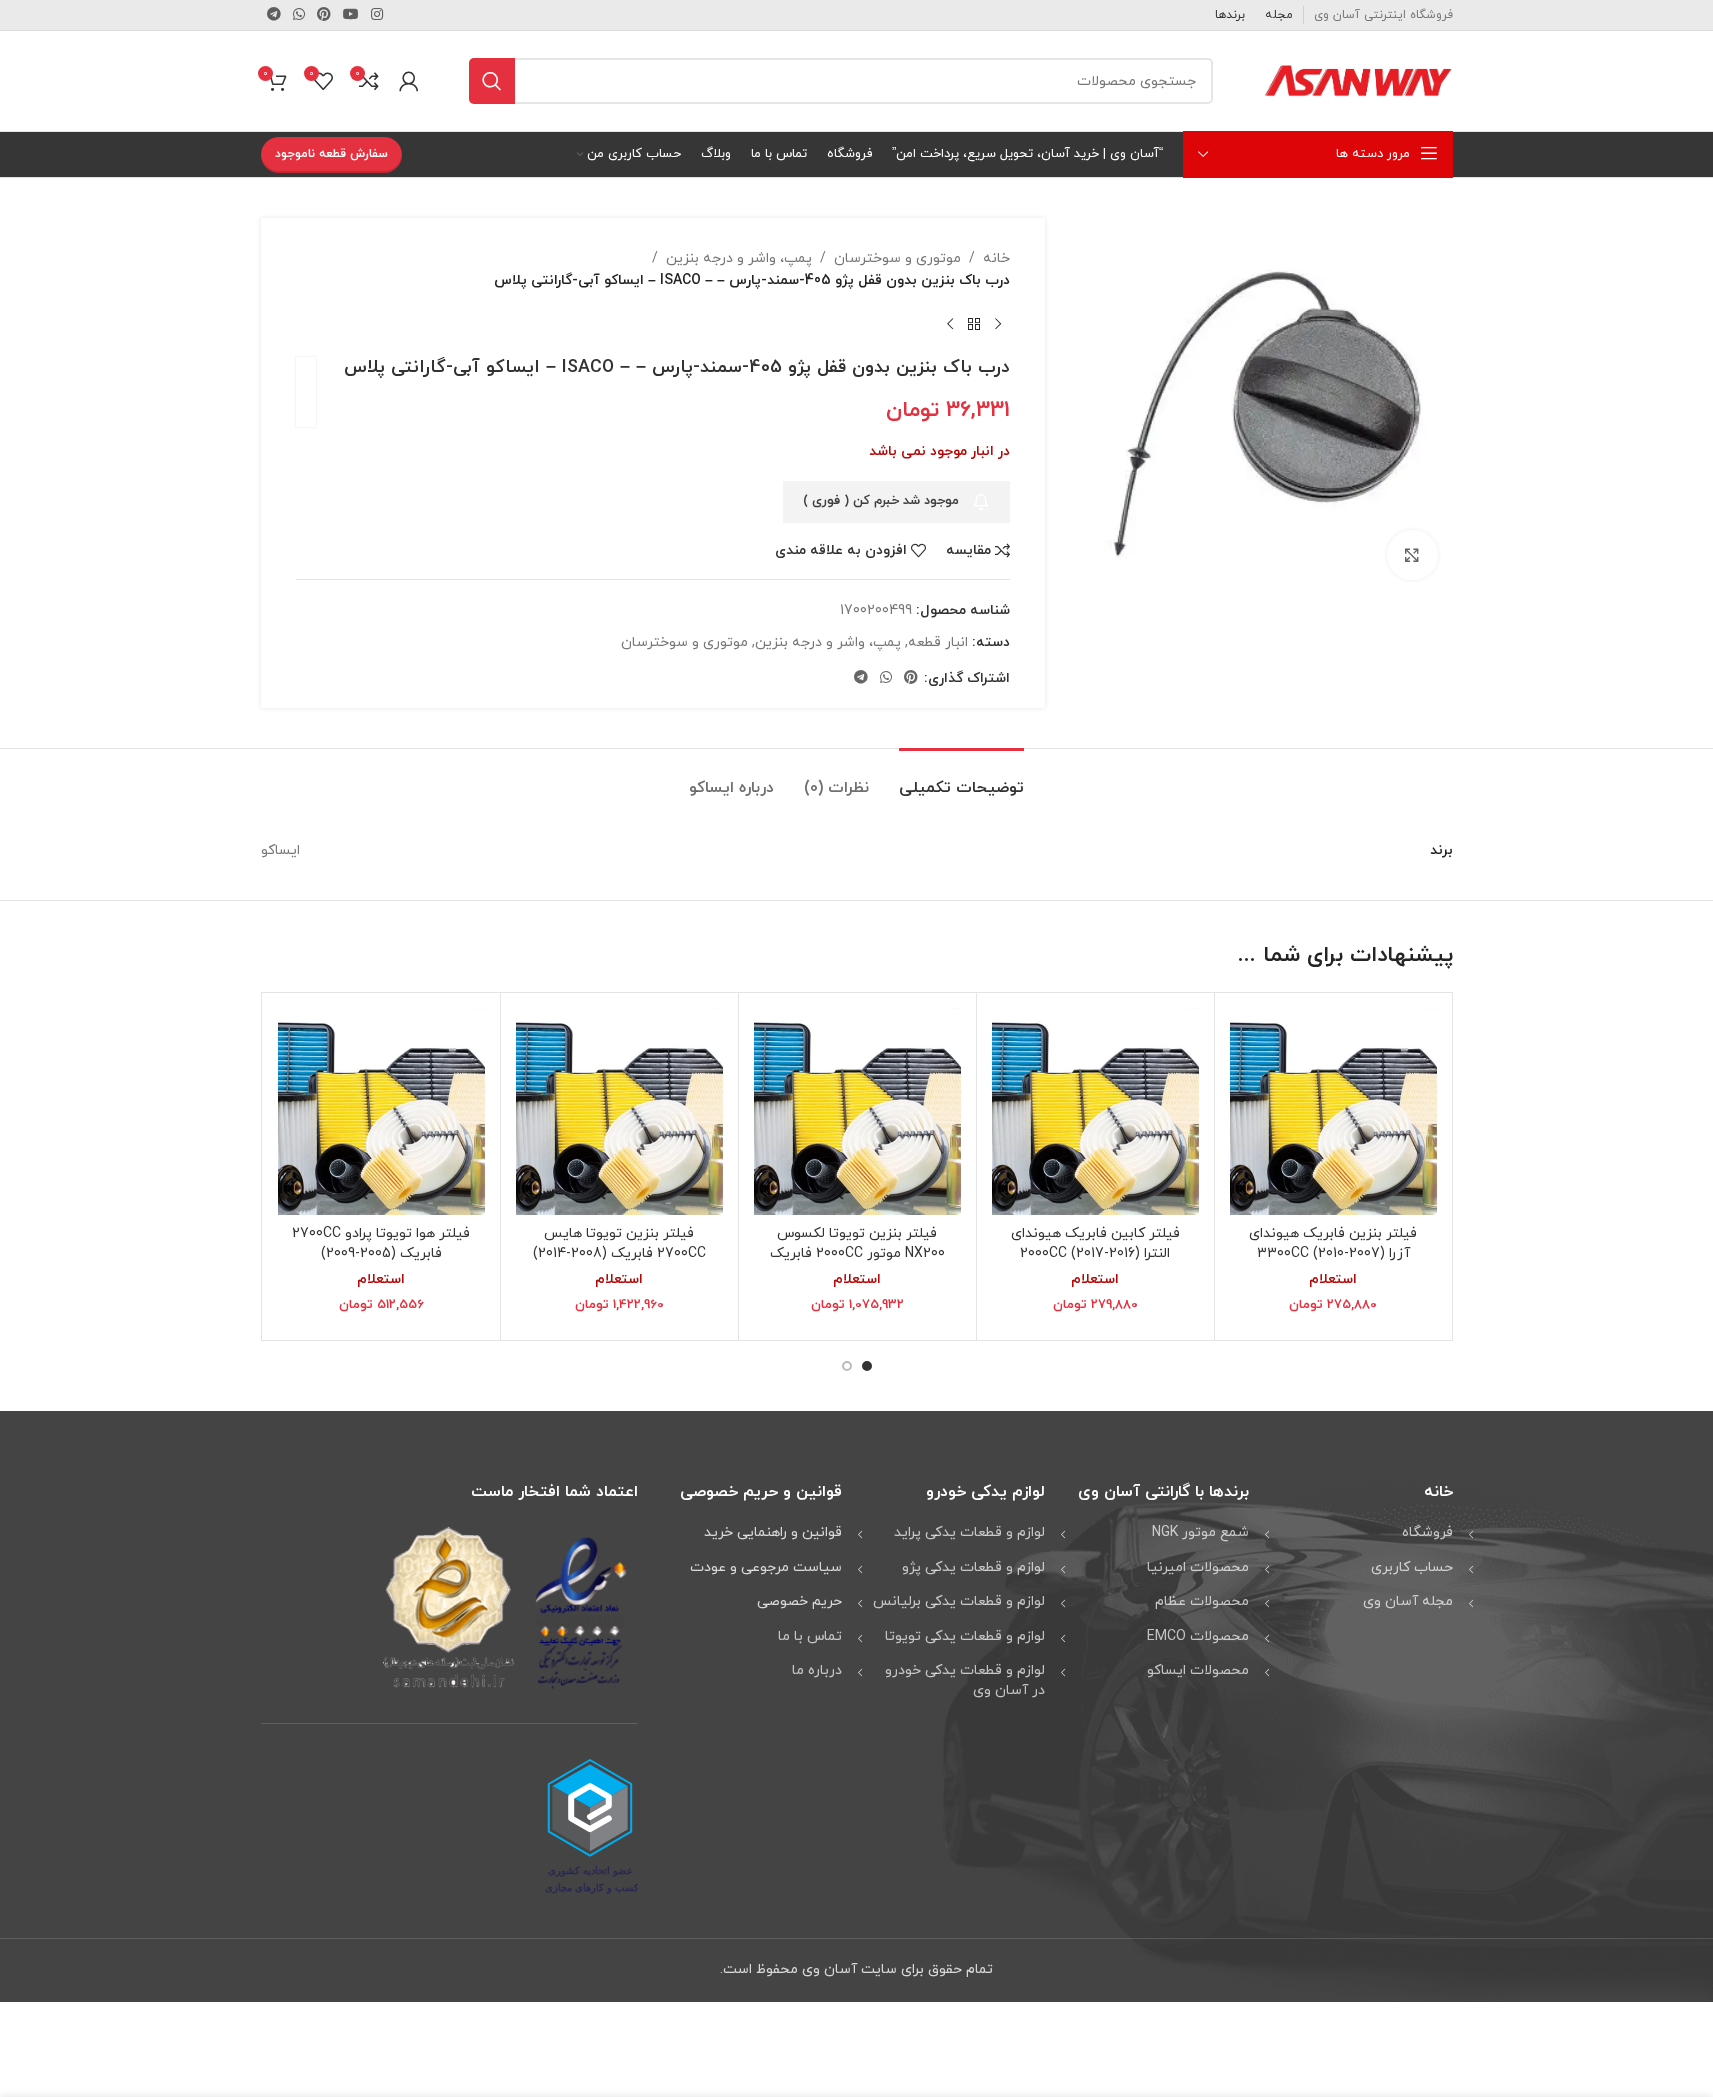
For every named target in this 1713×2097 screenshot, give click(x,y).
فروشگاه (1427, 1532)
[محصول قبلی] (998, 325)
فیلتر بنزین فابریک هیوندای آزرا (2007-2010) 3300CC (1333, 1243)
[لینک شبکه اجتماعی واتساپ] (299, 15)
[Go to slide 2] (847, 1366)
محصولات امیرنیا (1198, 1567)
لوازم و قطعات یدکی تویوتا (965, 1636)
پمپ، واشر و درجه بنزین (739, 258)
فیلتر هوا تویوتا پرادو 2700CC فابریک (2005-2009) (381, 1243)
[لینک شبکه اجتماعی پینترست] (324, 15)
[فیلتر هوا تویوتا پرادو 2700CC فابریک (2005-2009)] (381, 1111)
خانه (996, 258)
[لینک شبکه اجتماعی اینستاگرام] (377, 15)
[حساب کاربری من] (409, 81)
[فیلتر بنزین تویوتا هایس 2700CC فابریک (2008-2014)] (619, 1111)
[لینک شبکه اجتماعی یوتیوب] (351, 15)
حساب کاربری (1412, 1567)
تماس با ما (810, 1636)
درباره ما (817, 1670)
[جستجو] (492, 81)
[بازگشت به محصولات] (974, 325)
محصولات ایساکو (1198, 1670)
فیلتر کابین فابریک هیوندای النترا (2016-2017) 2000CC (1095, 1243)
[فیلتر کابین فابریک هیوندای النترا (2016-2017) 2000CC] (1095, 1111)
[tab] (961, 778)
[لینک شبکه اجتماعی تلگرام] (274, 15)
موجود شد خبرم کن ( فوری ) (881, 501)
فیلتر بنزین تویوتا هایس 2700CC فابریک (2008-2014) (619, 1243)
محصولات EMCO (1198, 1636)
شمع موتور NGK (1200, 1532)
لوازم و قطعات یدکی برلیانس (959, 1601)
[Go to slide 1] (867, 1366)
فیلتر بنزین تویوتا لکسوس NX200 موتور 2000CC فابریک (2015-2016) (857, 1253)
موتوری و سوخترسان (897, 258)
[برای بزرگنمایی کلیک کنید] (1412, 555)
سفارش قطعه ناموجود (331, 154)
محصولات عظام (1202, 1601)
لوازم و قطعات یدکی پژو (973, 1567)
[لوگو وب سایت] (1358, 79)
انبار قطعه (938, 642)
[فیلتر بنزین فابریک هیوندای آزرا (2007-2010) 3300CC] (1333, 1111)
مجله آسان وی (1408, 1601)
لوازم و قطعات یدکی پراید (969, 1532)
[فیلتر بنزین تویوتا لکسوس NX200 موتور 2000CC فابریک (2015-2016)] (857, 1111)
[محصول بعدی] (950, 325)
